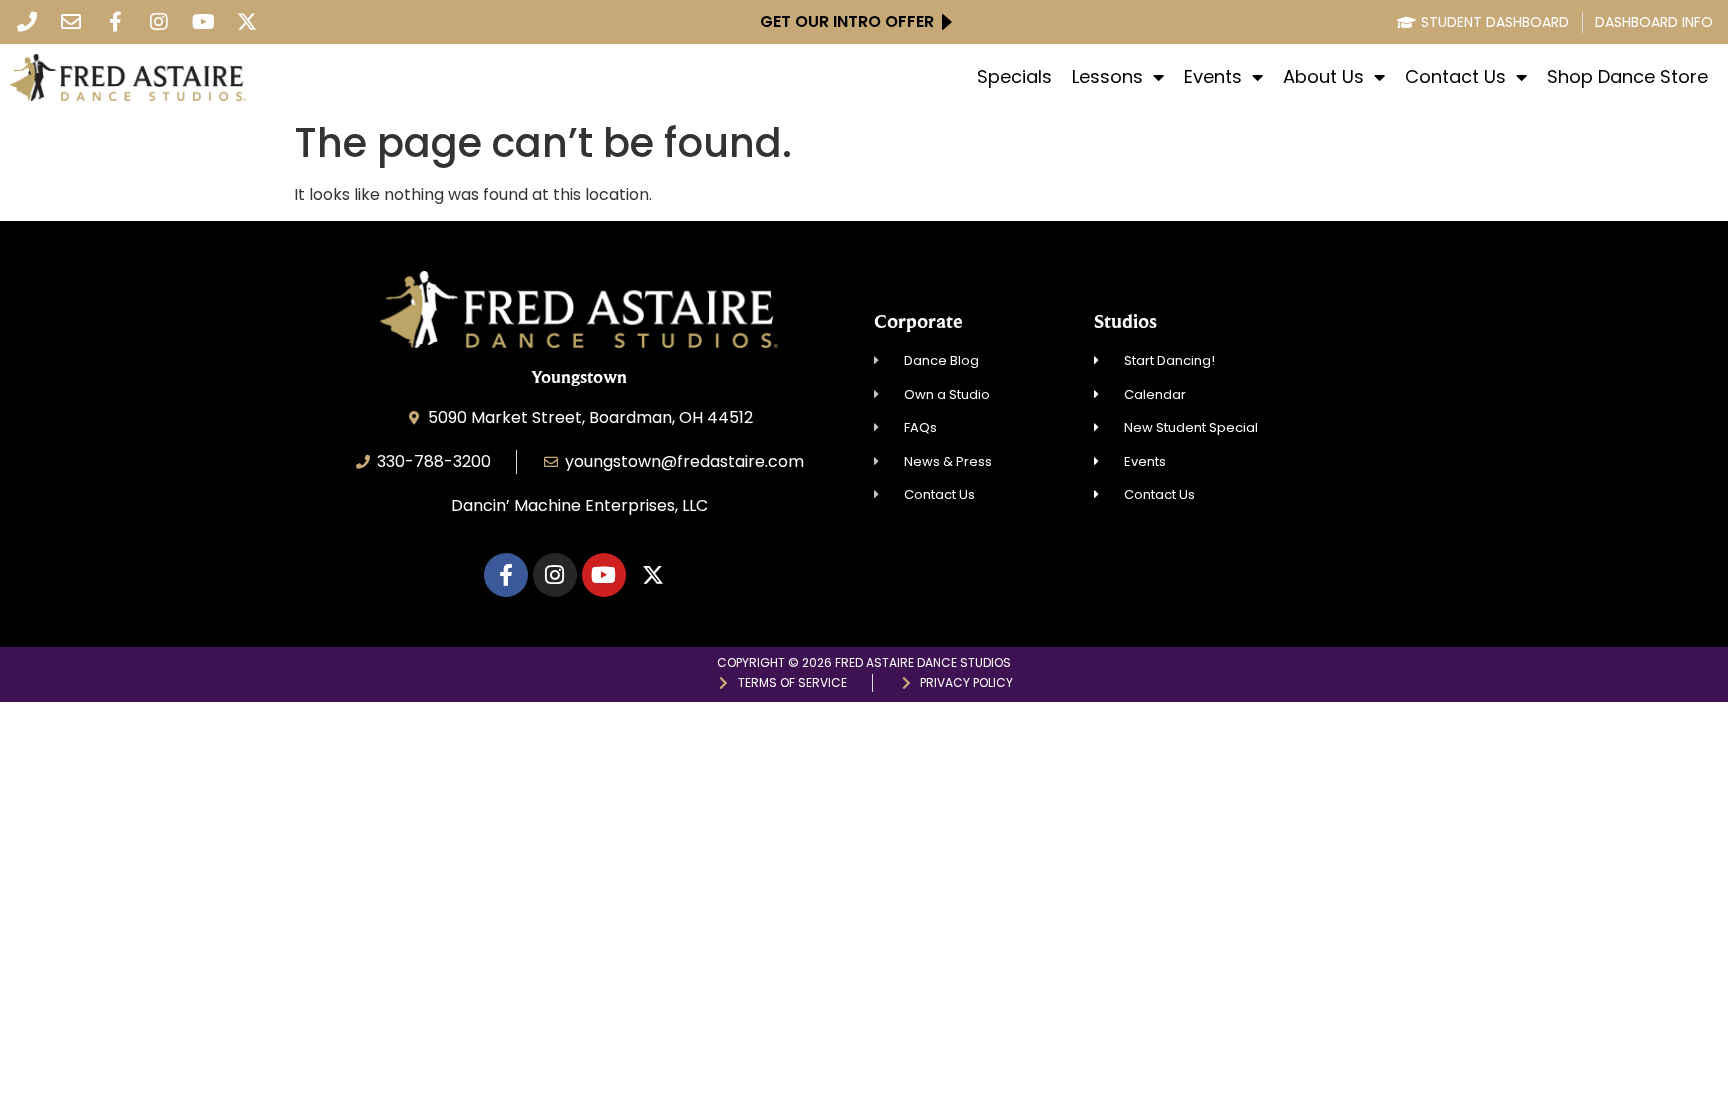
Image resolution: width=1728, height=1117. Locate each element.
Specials (1014, 77)
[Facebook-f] (115, 22)
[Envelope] (71, 22)
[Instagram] (159, 22)
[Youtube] (203, 22)
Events (1213, 77)
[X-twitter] (247, 22)
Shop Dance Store (1627, 77)
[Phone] (27, 22)
